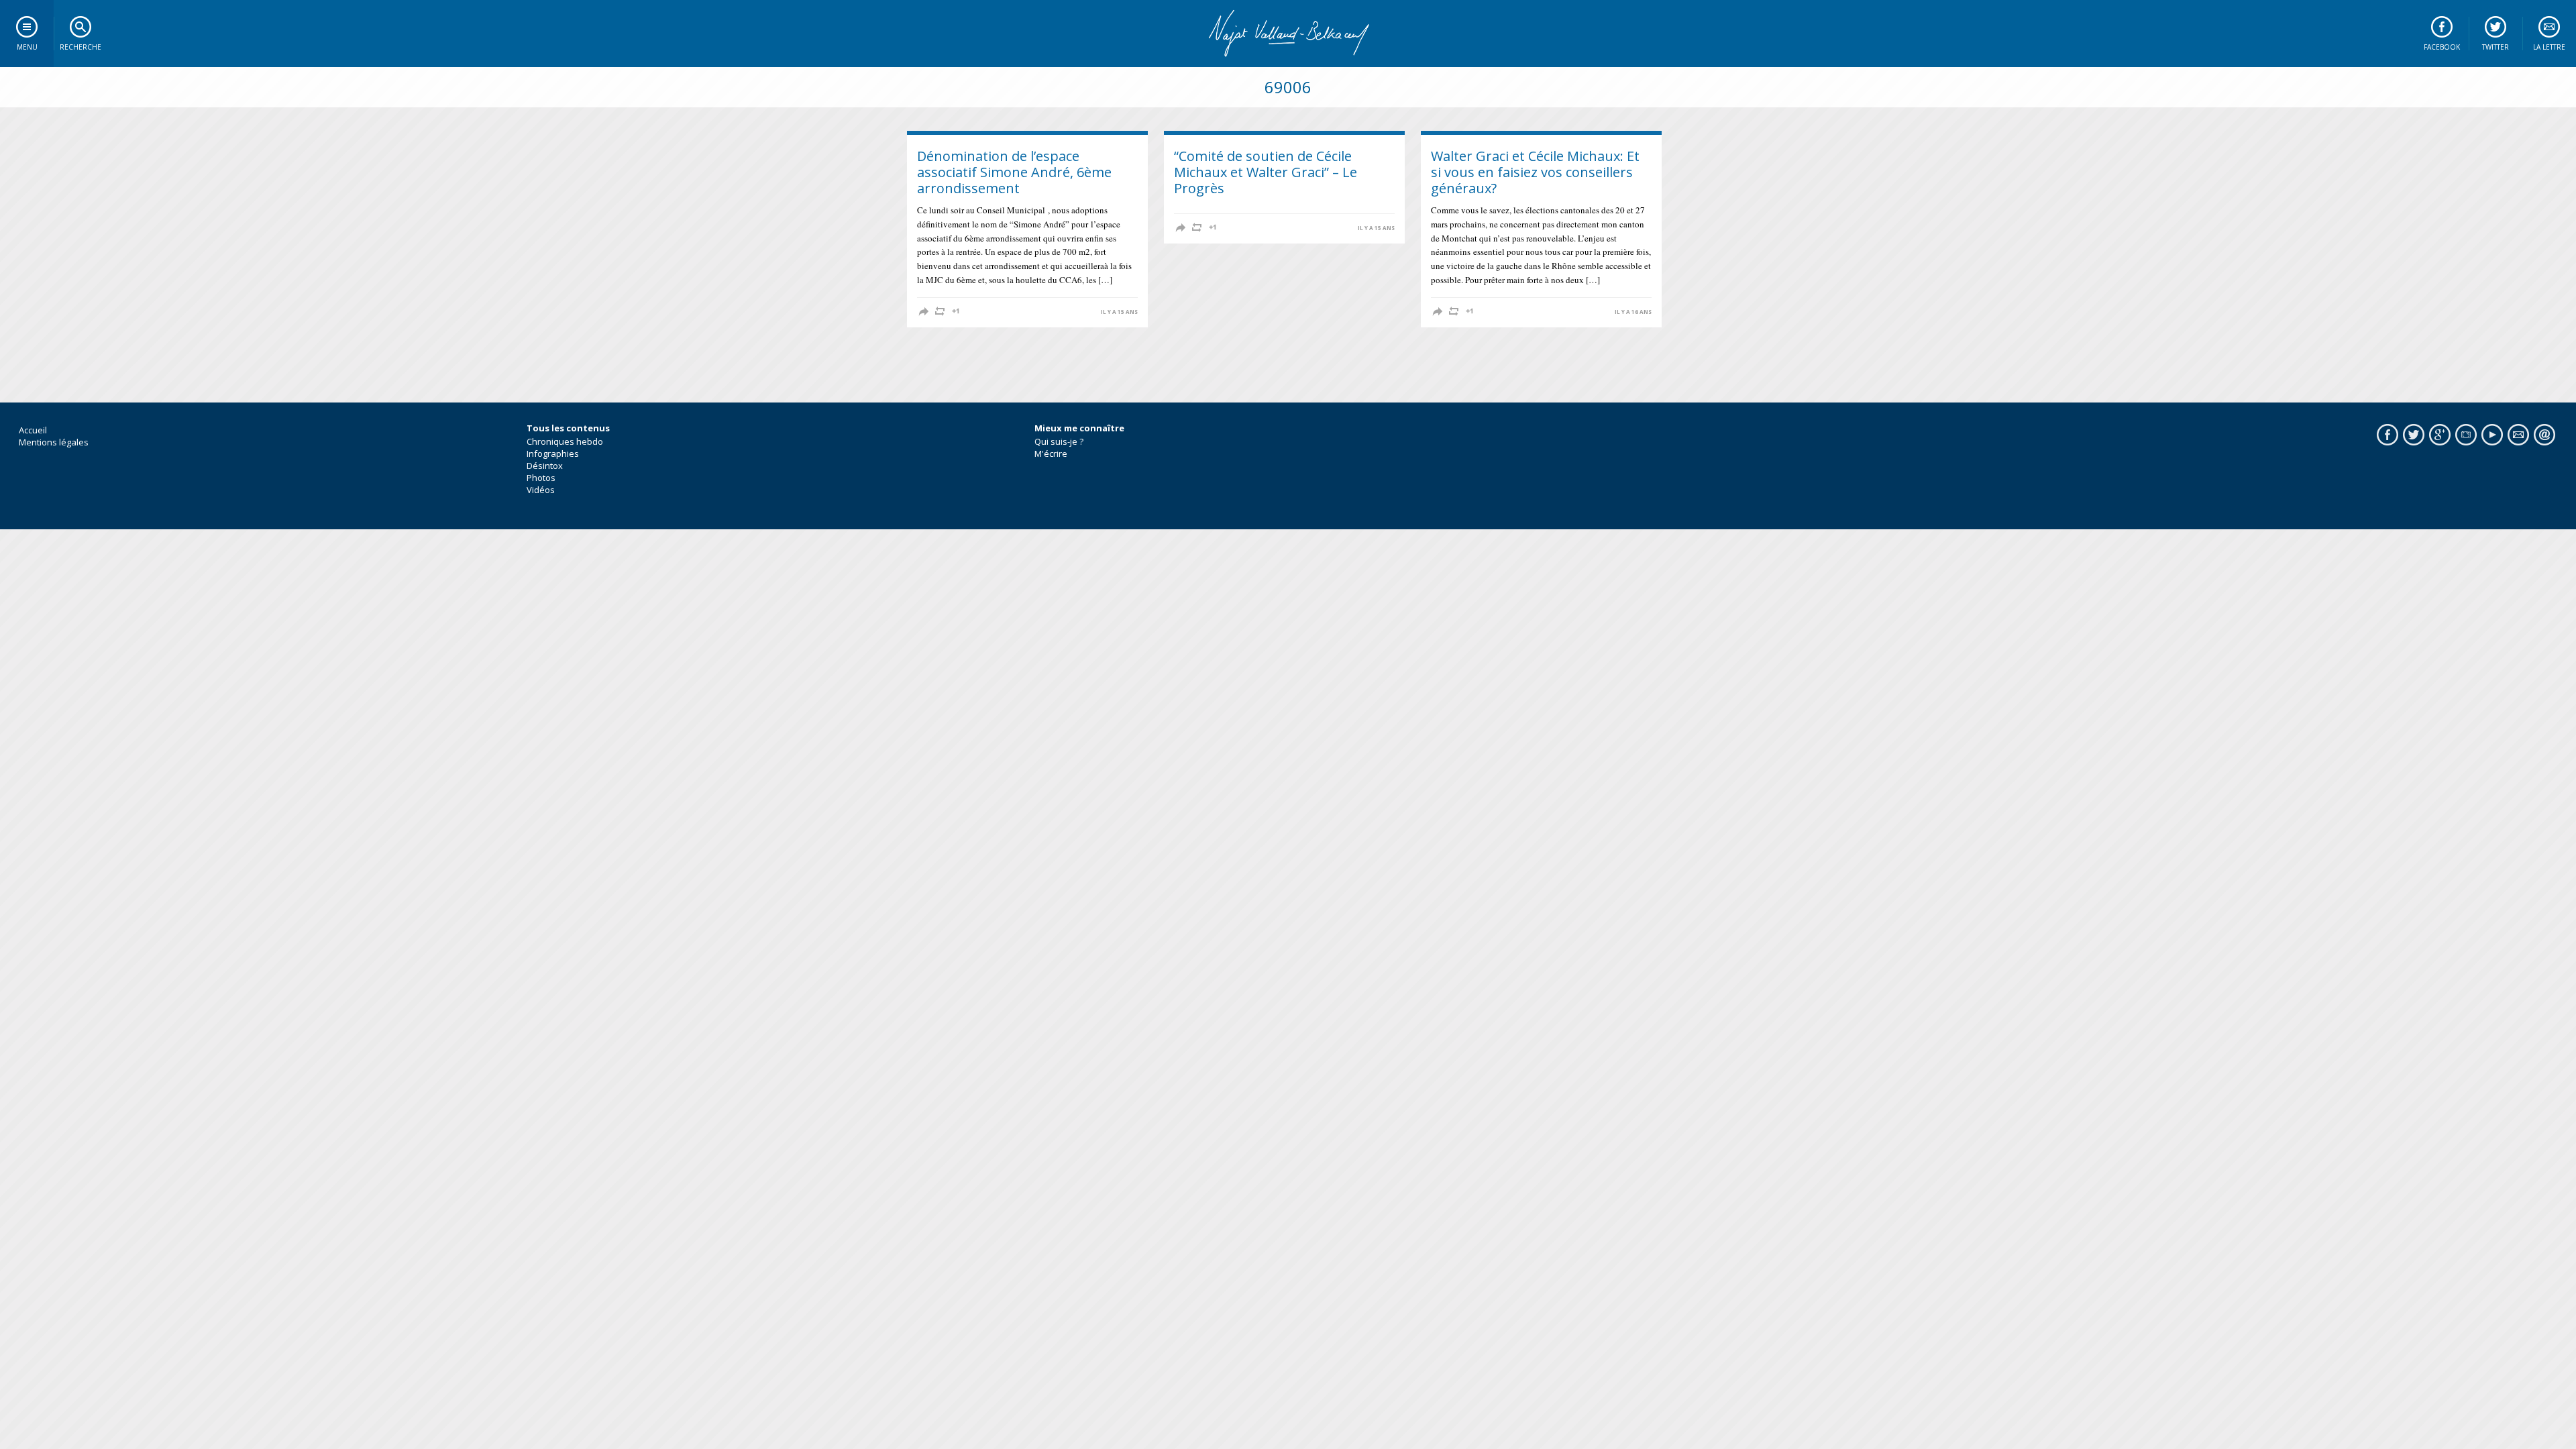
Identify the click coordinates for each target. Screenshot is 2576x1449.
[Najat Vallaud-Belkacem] (1288, 34)
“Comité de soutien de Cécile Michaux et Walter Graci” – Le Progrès (1266, 172)
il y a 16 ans (1633, 312)
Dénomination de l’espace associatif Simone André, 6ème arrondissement (1014, 172)
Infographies (553, 453)
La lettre (2549, 47)
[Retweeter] (940, 311)
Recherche (80, 47)
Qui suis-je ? (1059, 441)
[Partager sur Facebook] (924, 311)
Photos (541, 478)
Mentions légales (54, 442)
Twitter (2495, 47)
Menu (27, 47)
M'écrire (1051, 453)
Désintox (545, 466)
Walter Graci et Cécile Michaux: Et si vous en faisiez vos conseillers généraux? (1535, 172)
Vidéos (541, 490)
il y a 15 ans (1119, 312)
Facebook (2442, 47)
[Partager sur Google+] (956, 311)
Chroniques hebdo (565, 441)
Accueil (33, 430)
